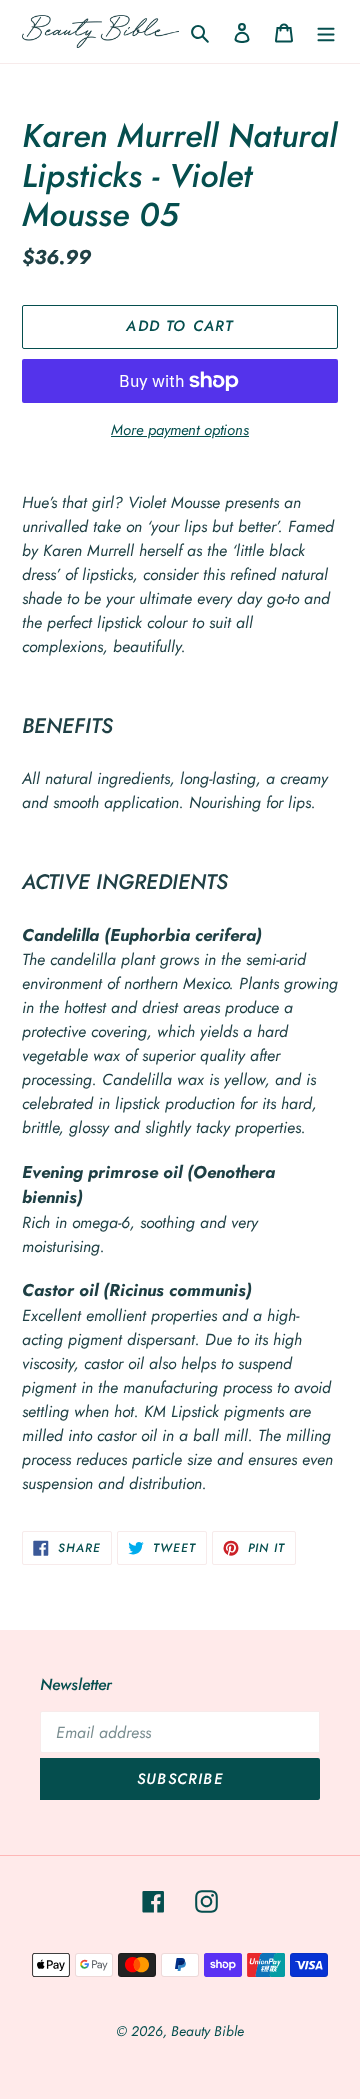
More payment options (180, 430)
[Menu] (326, 32)
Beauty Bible (207, 2031)
